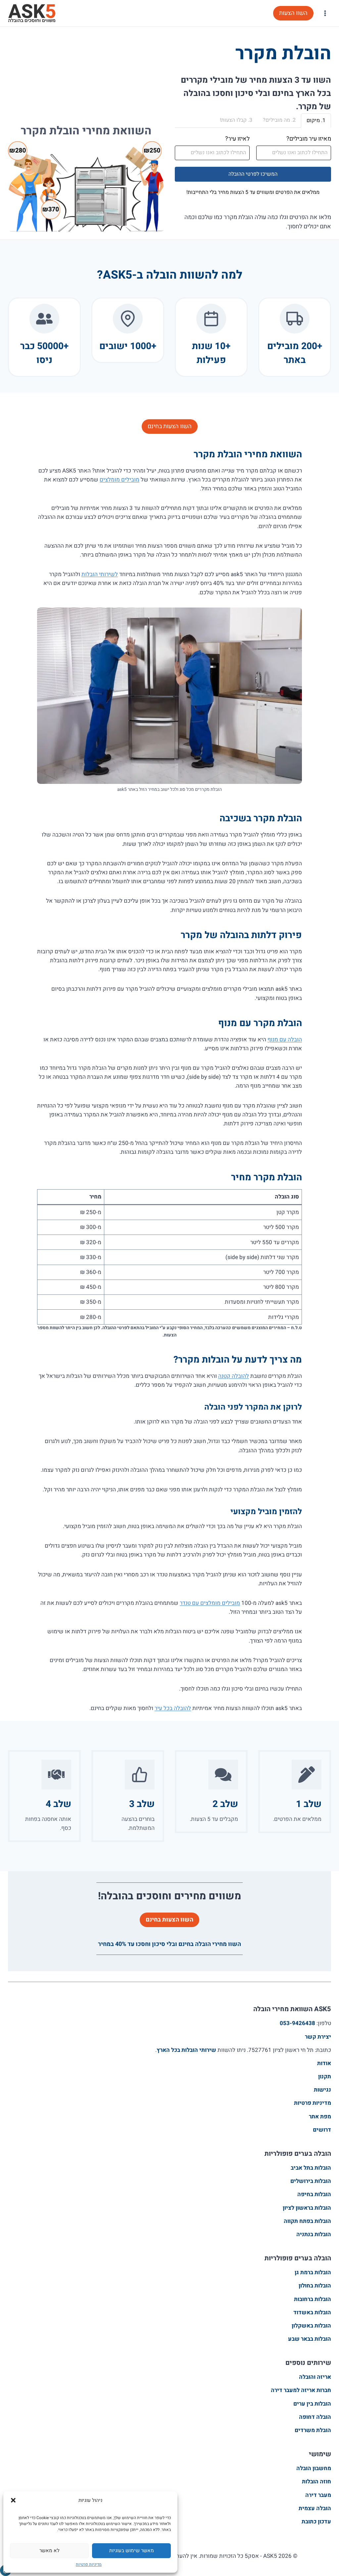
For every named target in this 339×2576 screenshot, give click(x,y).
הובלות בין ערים (312, 2404)
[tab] (316, 121)
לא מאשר (49, 2551)
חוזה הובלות (316, 2482)
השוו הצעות (293, 13)
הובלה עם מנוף (285, 1039)
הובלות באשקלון (311, 2326)
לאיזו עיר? (237, 139)
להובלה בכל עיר (173, 1708)
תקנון (325, 2077)
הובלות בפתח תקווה (307, 2221)
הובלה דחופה (315, 2417)
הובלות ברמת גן (313, 2272)
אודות (324, 2063)
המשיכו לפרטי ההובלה (253, 174)
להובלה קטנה (234, 1376)
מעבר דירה (318, 2495)
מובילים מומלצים (120, 480)
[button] (13, 2500)
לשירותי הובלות (100, 574)
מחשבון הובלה (314, 2468)
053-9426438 (297, 2023)
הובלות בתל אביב (311, 2168)
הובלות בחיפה (314, 2194)
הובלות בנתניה (314, 2234)
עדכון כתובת (316, 2522)
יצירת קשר (318, 2037)
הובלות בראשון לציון (307, 2208)
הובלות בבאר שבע (310, 2339)
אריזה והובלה (315, 2377)
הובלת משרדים (313, 2430)
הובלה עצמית (315, 2508)
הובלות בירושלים (311, 2181)
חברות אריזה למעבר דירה (301, 2390)
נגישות (322, 2090)
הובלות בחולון (315, 2286)
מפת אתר (320, 2117)
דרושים (322, 2130)
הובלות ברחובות (313, 2299)
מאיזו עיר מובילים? (309, 139)
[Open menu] (325, 13)
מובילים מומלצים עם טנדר (210, 1603)
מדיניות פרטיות (89, 2564)
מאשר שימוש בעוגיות (132, 2551)
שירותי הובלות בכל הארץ (186, 2050)
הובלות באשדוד (312, 2312)
